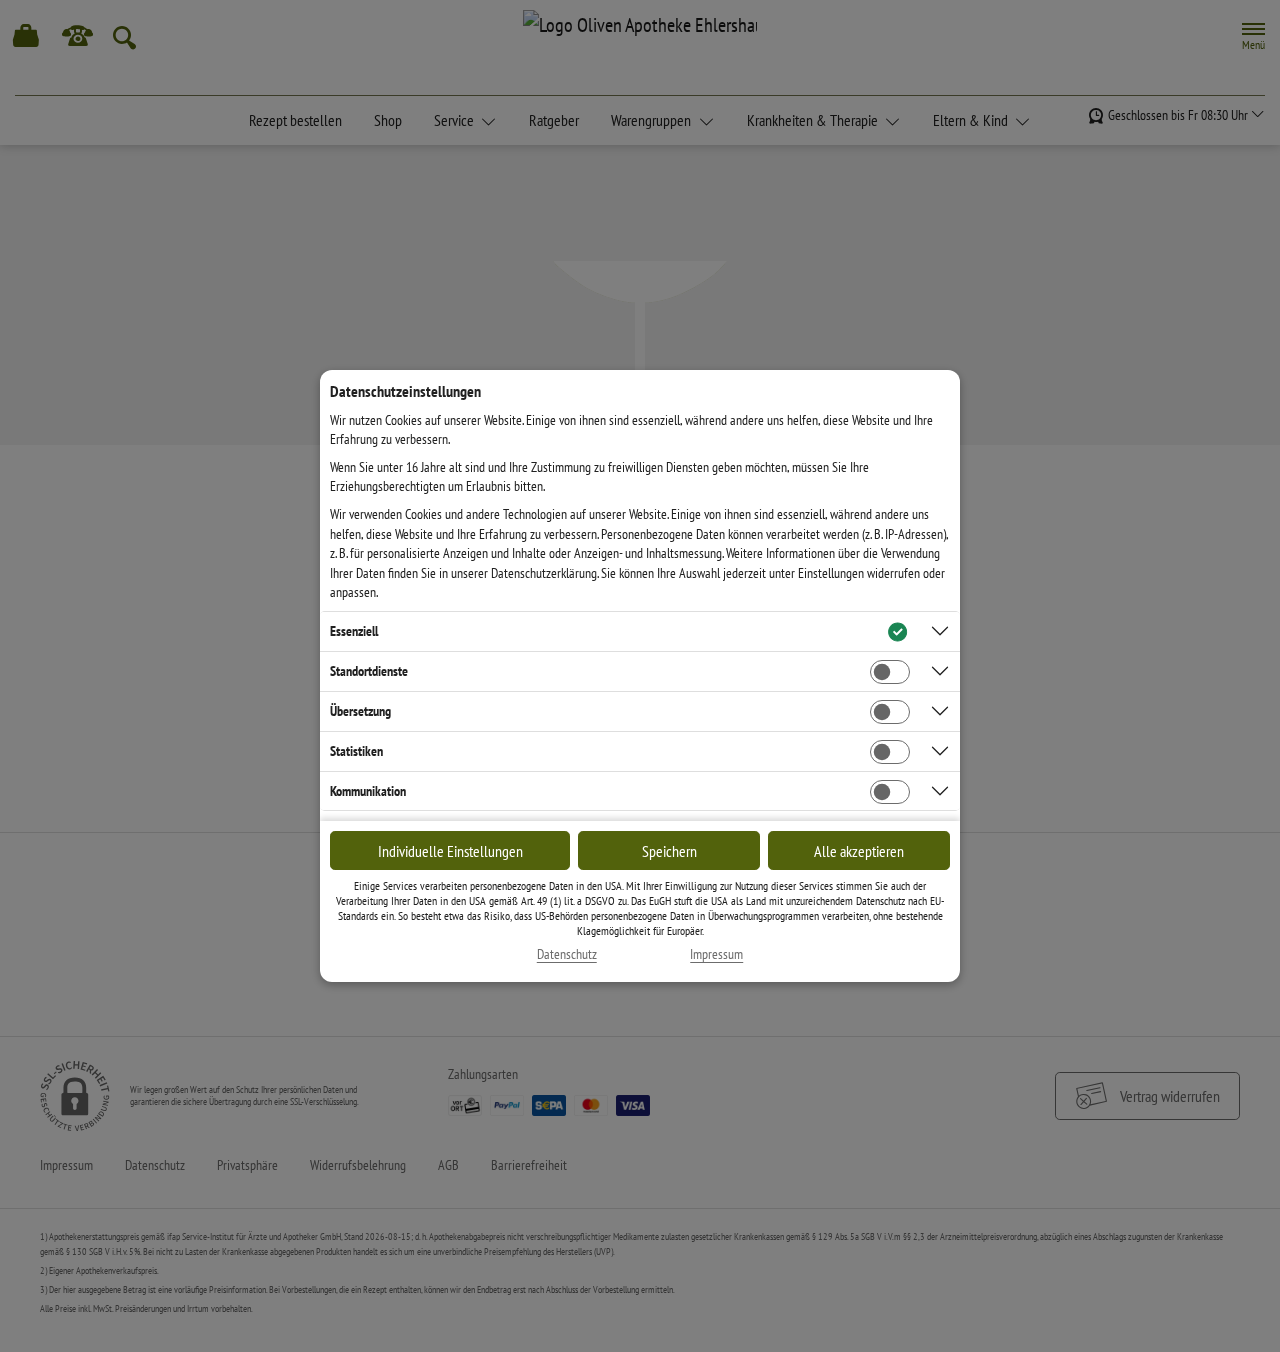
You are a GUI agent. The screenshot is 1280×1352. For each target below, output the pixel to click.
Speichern (669, 851)
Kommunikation (368, 791)
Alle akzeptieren (859, 851)
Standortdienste (369, 671)
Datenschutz (567, 954)
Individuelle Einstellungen (450, 851)
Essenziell (354, 631)
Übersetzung (360, 711)
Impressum (716, 954)
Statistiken (356, 751)
